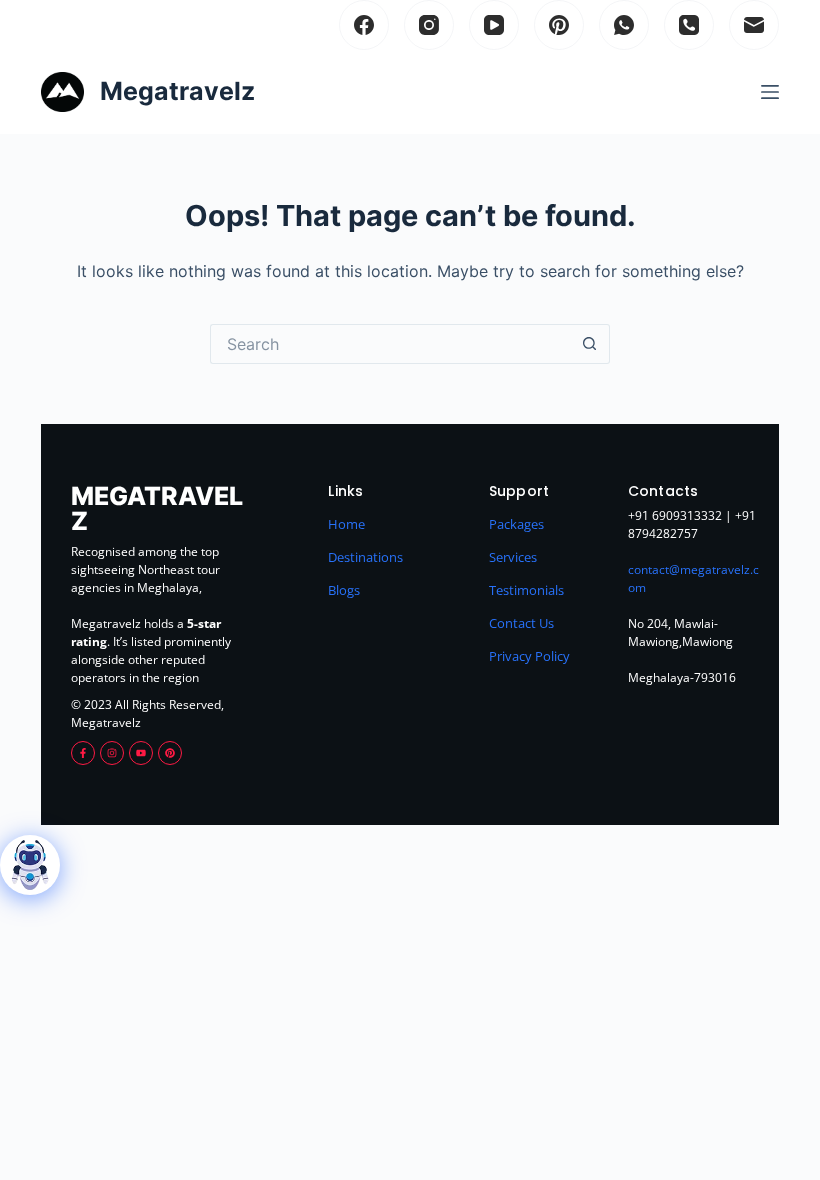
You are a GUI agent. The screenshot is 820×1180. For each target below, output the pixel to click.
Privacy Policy (529, 656)
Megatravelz (177, 91)
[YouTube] (494, 25)
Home (346, 524)
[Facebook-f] (83, 753)
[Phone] (689, 25)
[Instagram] (429, 25)
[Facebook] (364, 25)
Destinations (365, 557)
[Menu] (770, 92)
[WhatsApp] (624, 25)
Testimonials (526, 590)
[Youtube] (141, 753)
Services (513, 557)
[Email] (754, 25)
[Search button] (590, 344)
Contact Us (521, 623)
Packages (516, 524)
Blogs (344, 590)
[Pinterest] (559, 25)
